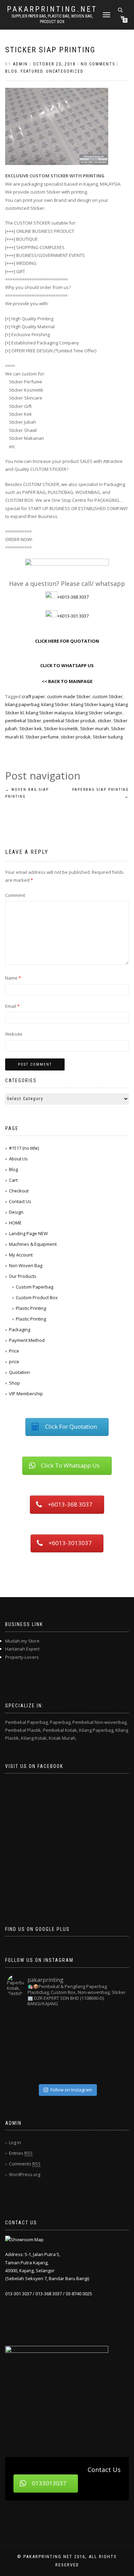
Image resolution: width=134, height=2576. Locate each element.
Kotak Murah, (63, 1738)
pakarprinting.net (52, 9)
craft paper (33, 696)
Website (14, 1034)
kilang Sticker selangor (99, 713)
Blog (11, 71)
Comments (25, 2164)
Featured (32, 71)
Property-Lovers (22, 1657)
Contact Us (20, 1201)
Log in (15, 2142)
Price (14, 1351)
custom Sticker (108, 696)
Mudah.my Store (22, 1641)
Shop (14, 1383)
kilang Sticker (55, 704)
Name (13, 978)
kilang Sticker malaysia (49, 713)
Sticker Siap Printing (50, 50)
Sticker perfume (42, 737)
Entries (21, 2153)
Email (12, 1006)
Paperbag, (61, 1722)
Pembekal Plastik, (24, 1730)
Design (16, 1212)
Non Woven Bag (26, 1265)
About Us (18, 1159)
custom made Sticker (69, 696)
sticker (104, 721)
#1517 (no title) (24, 1148)
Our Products (23, 1276)
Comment (15, 895)
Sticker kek (31, 728)
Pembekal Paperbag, (27, 1722)
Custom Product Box (37, 1297)
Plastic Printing (31, 1308)
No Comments (98, 64)
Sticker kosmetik (61, 728)
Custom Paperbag (35, 1287)
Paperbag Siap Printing (100, 793)
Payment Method (27, 1340)
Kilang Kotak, (34, 1738)
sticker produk (76, 737)
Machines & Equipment (33, 1244)
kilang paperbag (22, 704)
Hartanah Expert (22, 1649)
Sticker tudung (108, 737)
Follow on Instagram (71, 2090)
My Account (21, 1255)
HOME (15, 1223)
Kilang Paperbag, (97, 1730)
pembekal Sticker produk (69, 721)
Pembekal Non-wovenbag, (100, 1722)
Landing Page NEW (28, 1233)
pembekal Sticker (23, 721)
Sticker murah (94, 728)
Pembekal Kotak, (60, 1730)
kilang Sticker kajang (92, 704)
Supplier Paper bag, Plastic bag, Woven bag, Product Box (52, 19)
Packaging (20, 1330)
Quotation (19, 1372)
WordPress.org (25, 2174)
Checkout (19, 1191)
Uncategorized (65, 71)
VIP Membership (26, 1394)
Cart (13, 1180)
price (14, 1362)
